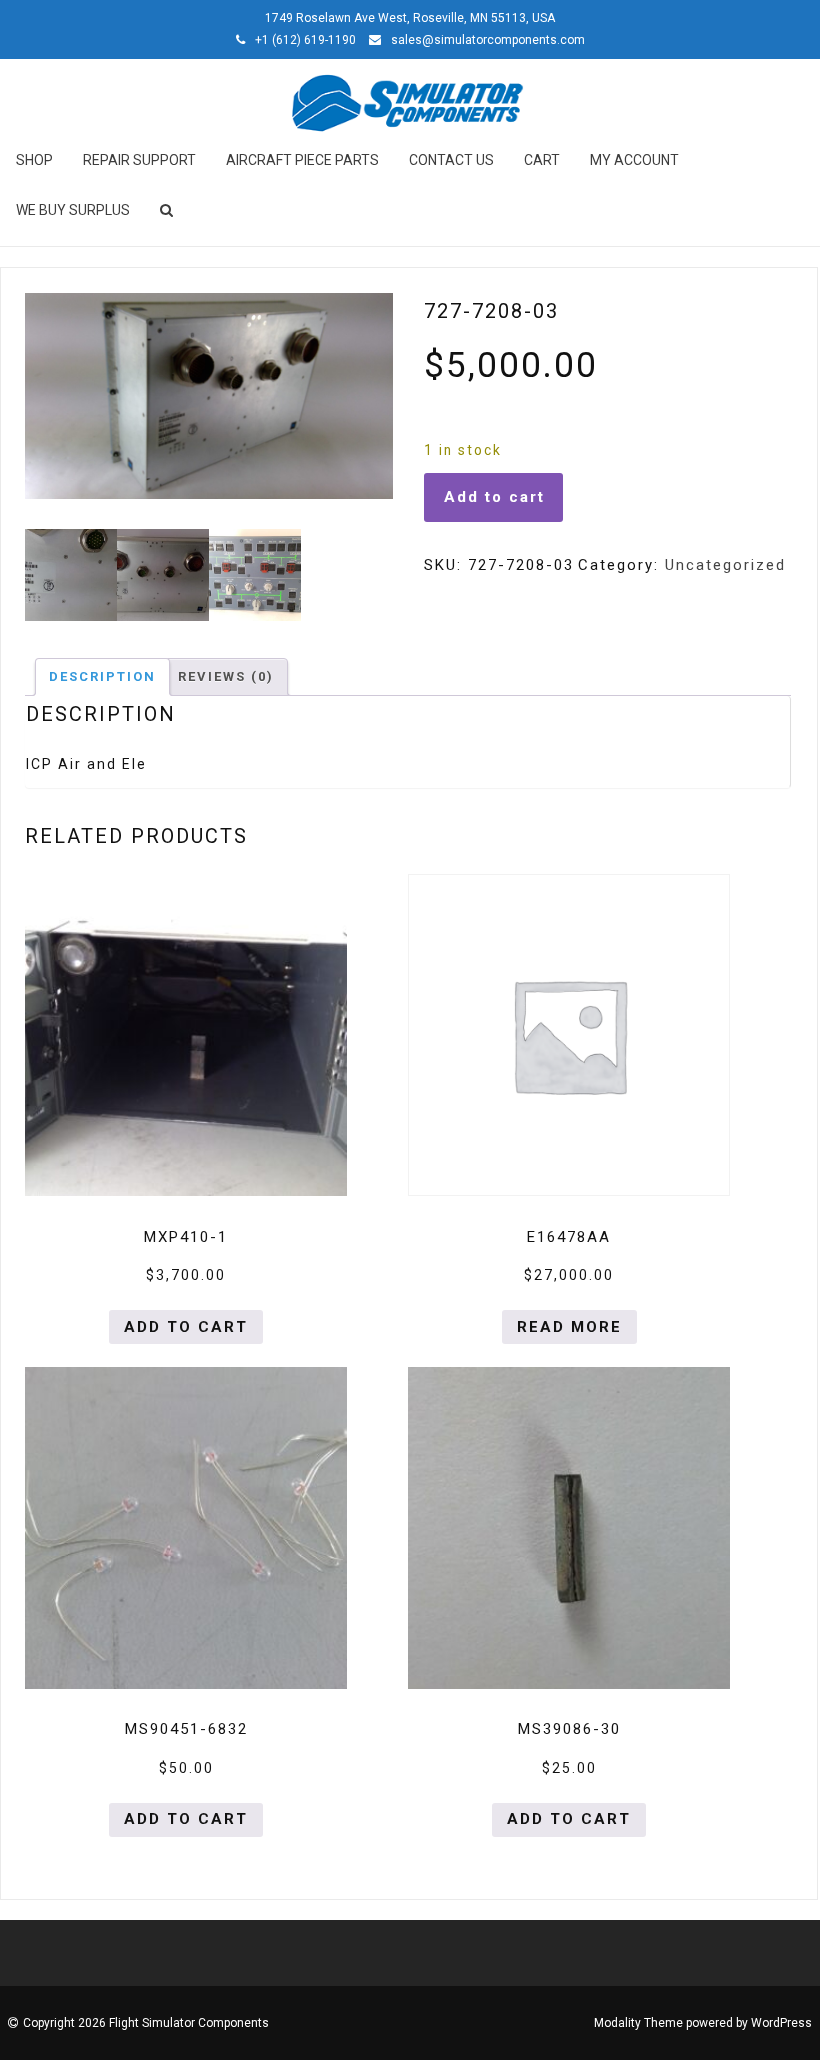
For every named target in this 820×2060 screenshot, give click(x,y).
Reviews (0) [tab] (226, 676)
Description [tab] (102, 676)
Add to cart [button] (186, 1327)
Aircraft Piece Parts (302, 160)
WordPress (781, 2023)
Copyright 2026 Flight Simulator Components (146, 2023)
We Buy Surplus (73, 210)
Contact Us (451, 160)
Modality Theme (638, 2023)
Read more (569, 1327)
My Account (634, 160)
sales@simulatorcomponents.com (488, 40)
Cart (542, 160)
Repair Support (139, 160)
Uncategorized (725, 565)
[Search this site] (168, 210)
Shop (34, 160)
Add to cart (494, 497)
